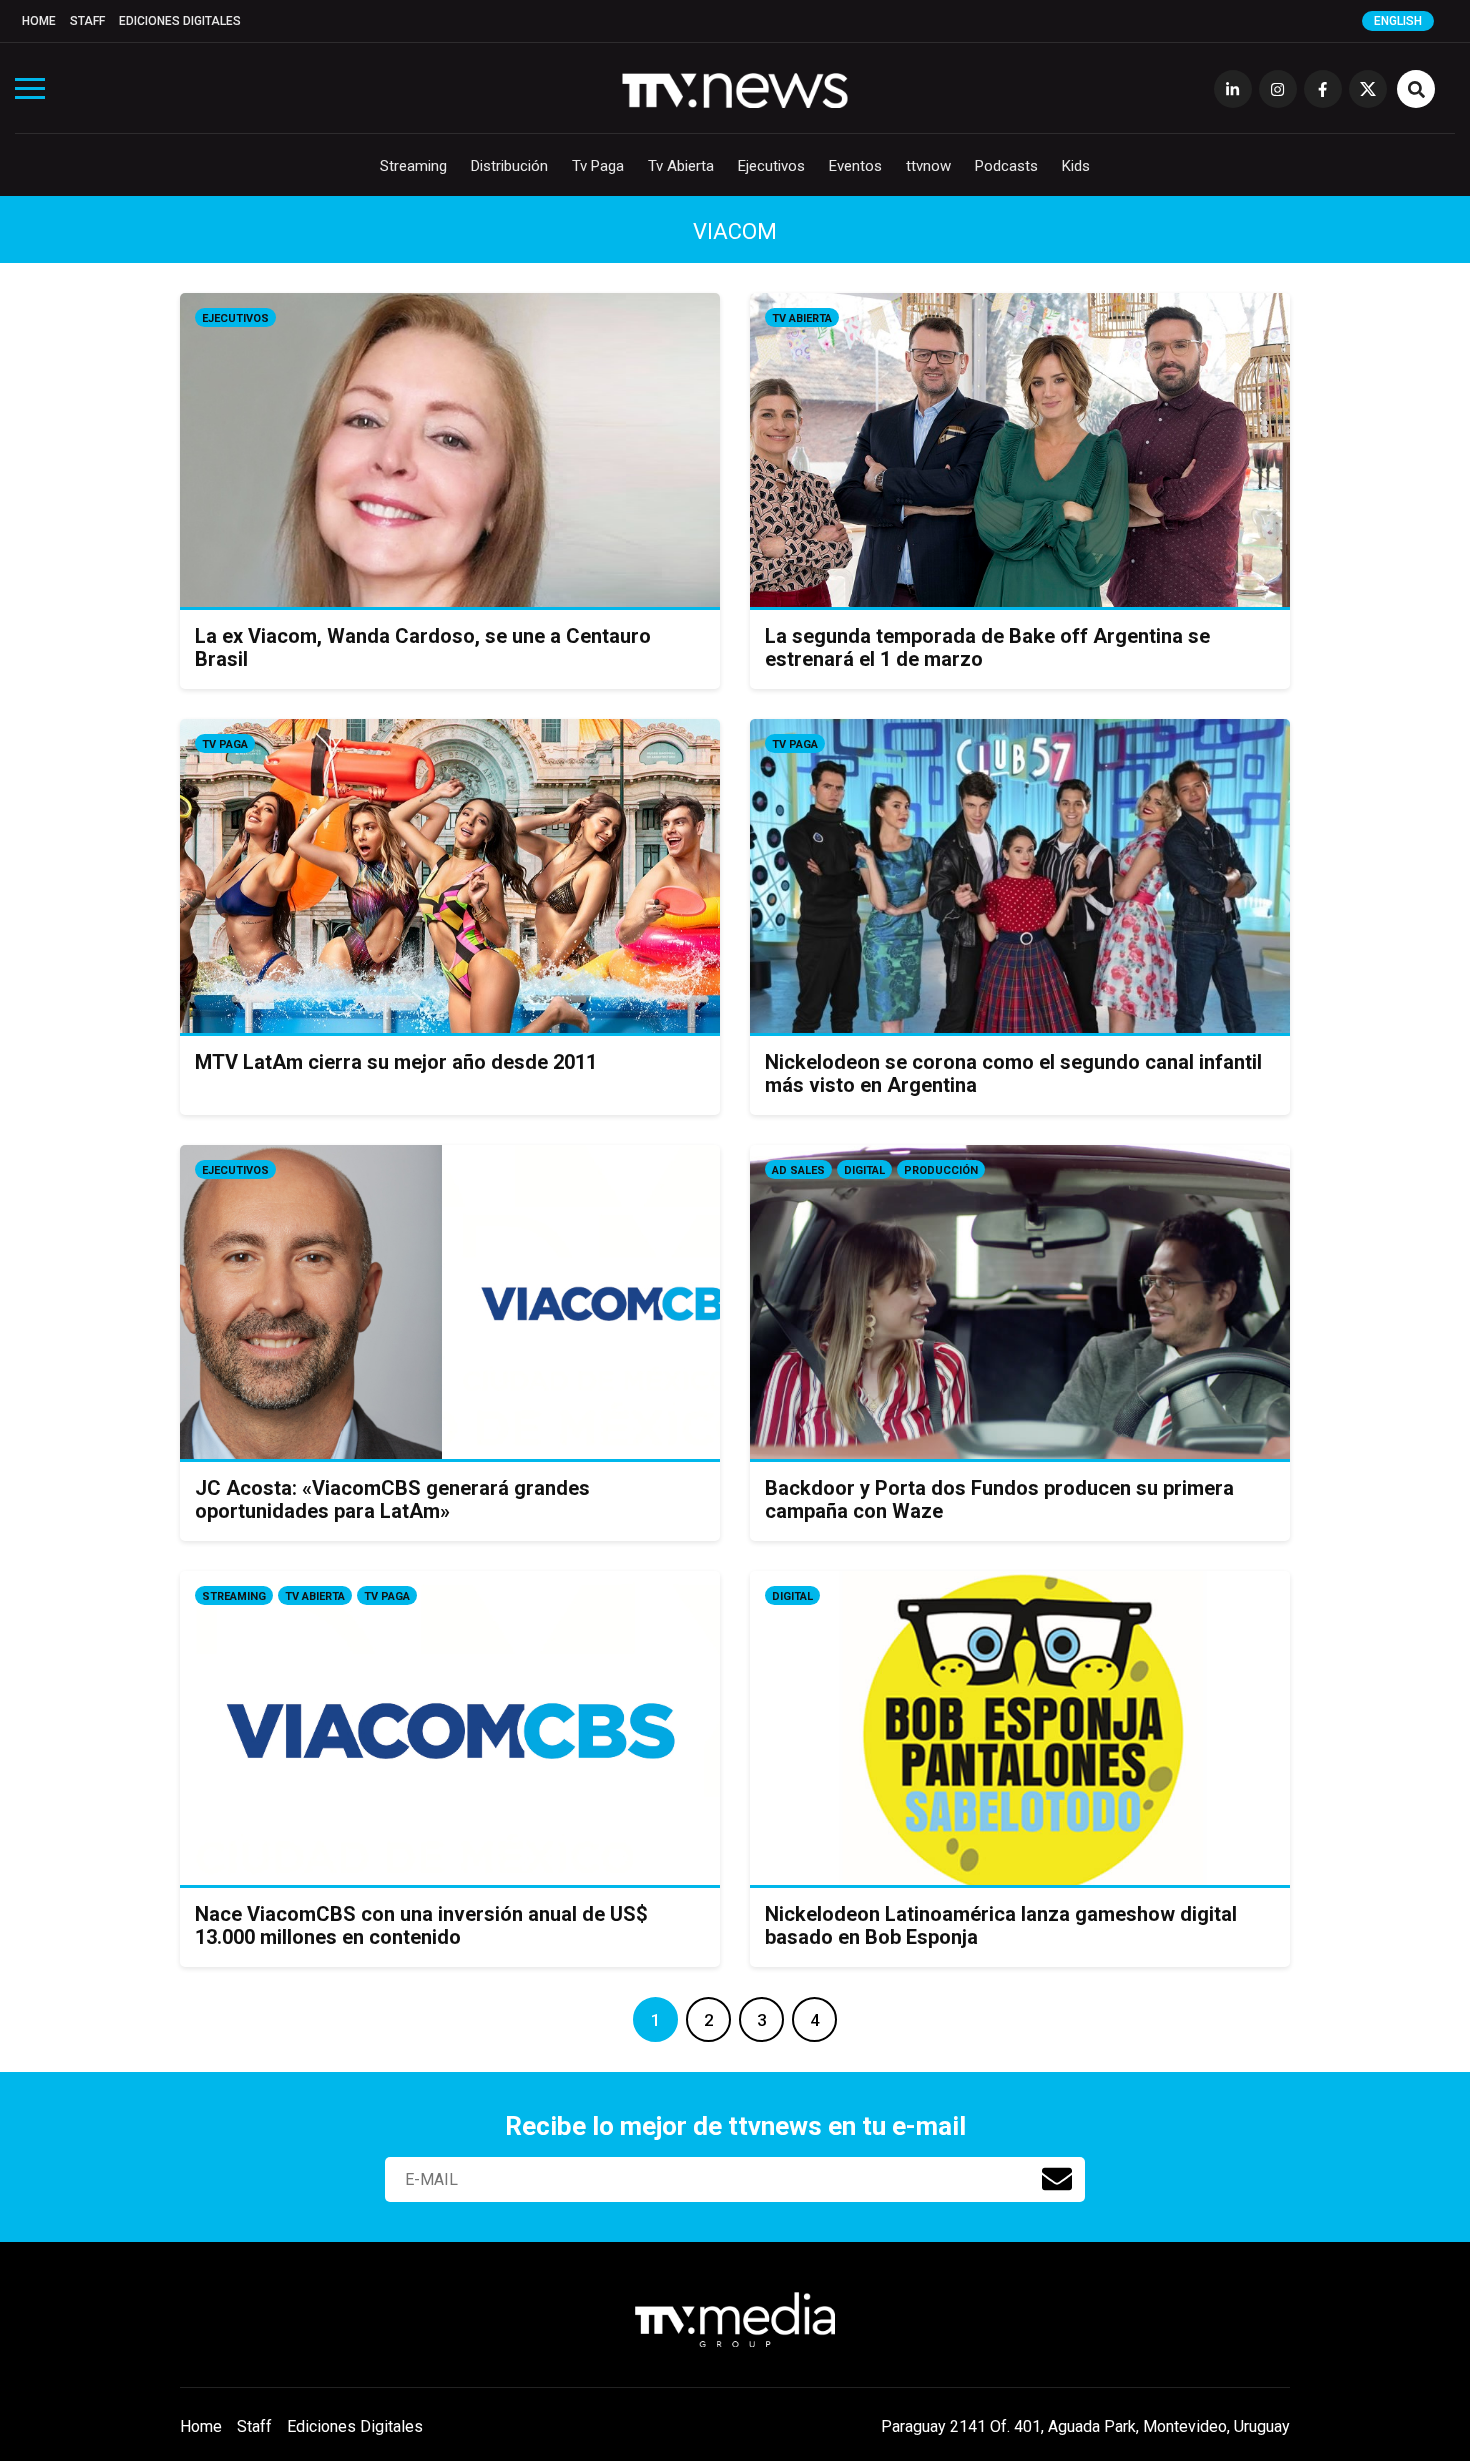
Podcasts (1006, 166)
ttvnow (928, 166)
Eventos (855, 166)
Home (39, 21)
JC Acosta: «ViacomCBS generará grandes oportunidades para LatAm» (392, 1499)
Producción (941, 1170)
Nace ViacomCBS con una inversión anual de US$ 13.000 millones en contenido (421, 1925)
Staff (87, 21)
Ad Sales (798, 1170)
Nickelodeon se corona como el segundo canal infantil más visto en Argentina (1013, 1073)
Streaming (413, 166)
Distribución (509, 166)
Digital (864, 1170)
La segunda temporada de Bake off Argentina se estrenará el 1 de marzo (987, 647)
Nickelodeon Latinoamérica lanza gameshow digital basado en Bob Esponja (1001, 1925)
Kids (1076, 166)
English (1398, 21)
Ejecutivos (771, 166)
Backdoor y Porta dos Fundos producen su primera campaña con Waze (999, 1499)
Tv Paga (598, 166)
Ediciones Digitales (180, 21)
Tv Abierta (681, 166)
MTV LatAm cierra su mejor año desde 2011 (396, 1062)
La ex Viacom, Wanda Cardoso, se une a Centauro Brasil (423, 647)
